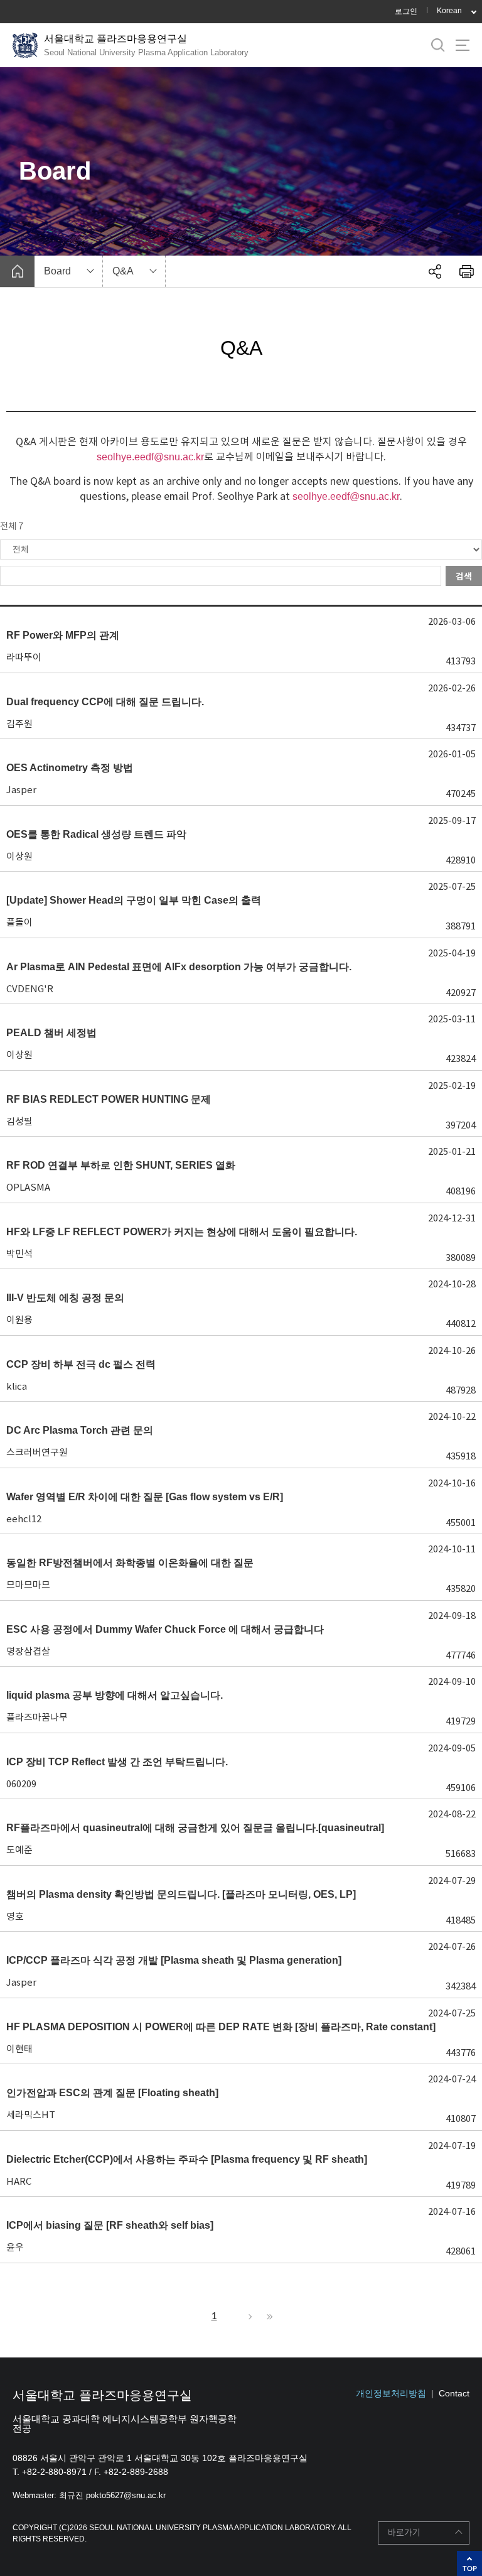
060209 (21, 1784)
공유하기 (435, 271)
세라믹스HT (31, 2115)
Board (57, 271)
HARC (19, 2181)
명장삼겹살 (28, 1651)
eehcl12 (24, 1519)
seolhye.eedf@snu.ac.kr (150, 457)
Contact (454, 2393)
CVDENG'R (30, 989)
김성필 (19, 1121)
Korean (449, 11)
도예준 (19, 1850)
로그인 (406, 11)
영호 (15, 1916)
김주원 (19, 724)
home (17, 271)
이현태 (19, 2049)
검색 (464, 576)
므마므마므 (28, 1585)
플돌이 (19, 922)
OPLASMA (28, 1187)
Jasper (21, 790)
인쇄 (466, 271)
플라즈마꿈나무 (37, 1717)
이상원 (19, 856)
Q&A (123, 271)
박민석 (19, 1254)
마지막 (268, 2317)
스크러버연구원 (37, 1452)
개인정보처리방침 (391, 2393)
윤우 (15, 2247)
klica (17, 1386)
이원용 (19, 1320)
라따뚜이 (24, 657)
